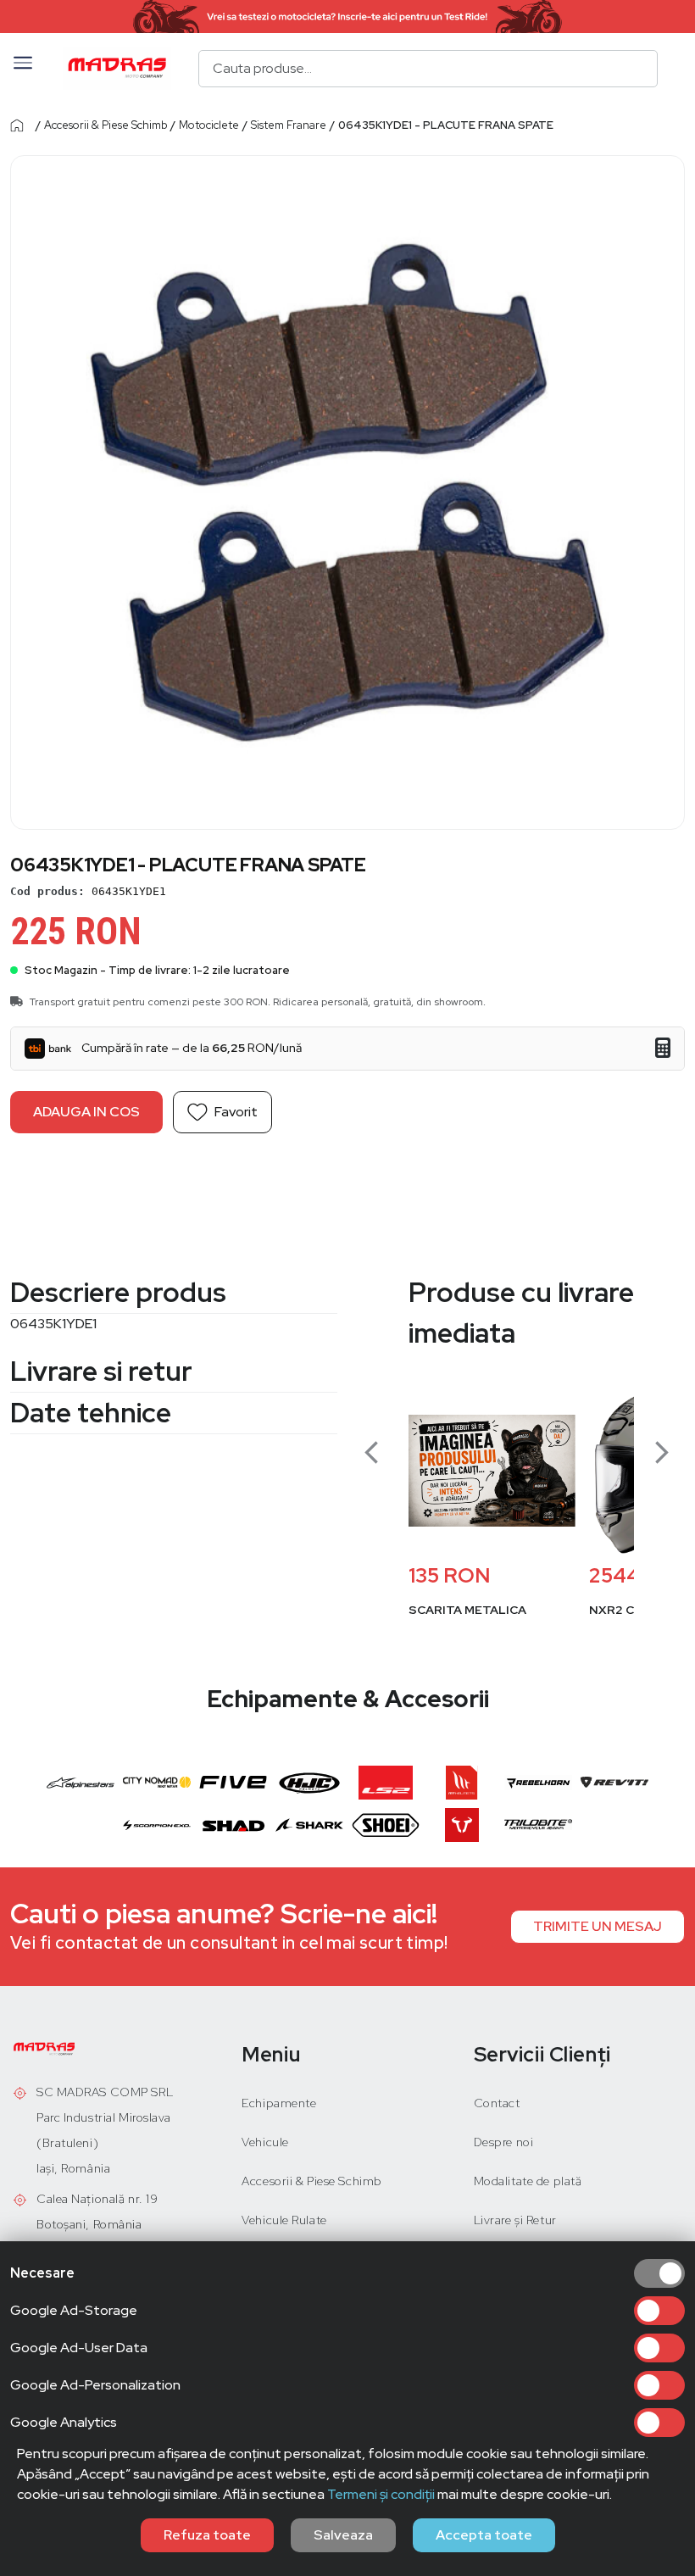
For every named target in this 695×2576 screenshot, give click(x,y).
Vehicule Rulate (284, 2220)
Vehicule (265, 2142)
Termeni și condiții (381, 2494)
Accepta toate (484, 2535)
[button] (23, 69)
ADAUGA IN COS (86, 1112)
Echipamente (279, 2103)
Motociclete (209, 125)
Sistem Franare (289, 125)
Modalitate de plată (528, 2181)
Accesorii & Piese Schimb (106, 125)
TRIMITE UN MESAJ (598, 1926)
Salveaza (343, 2535)
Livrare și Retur (515, 2220)
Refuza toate (207, 2535)
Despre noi (504, 2142)
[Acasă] (21, 125)
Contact (497, 2103)
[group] (492, 1515)
